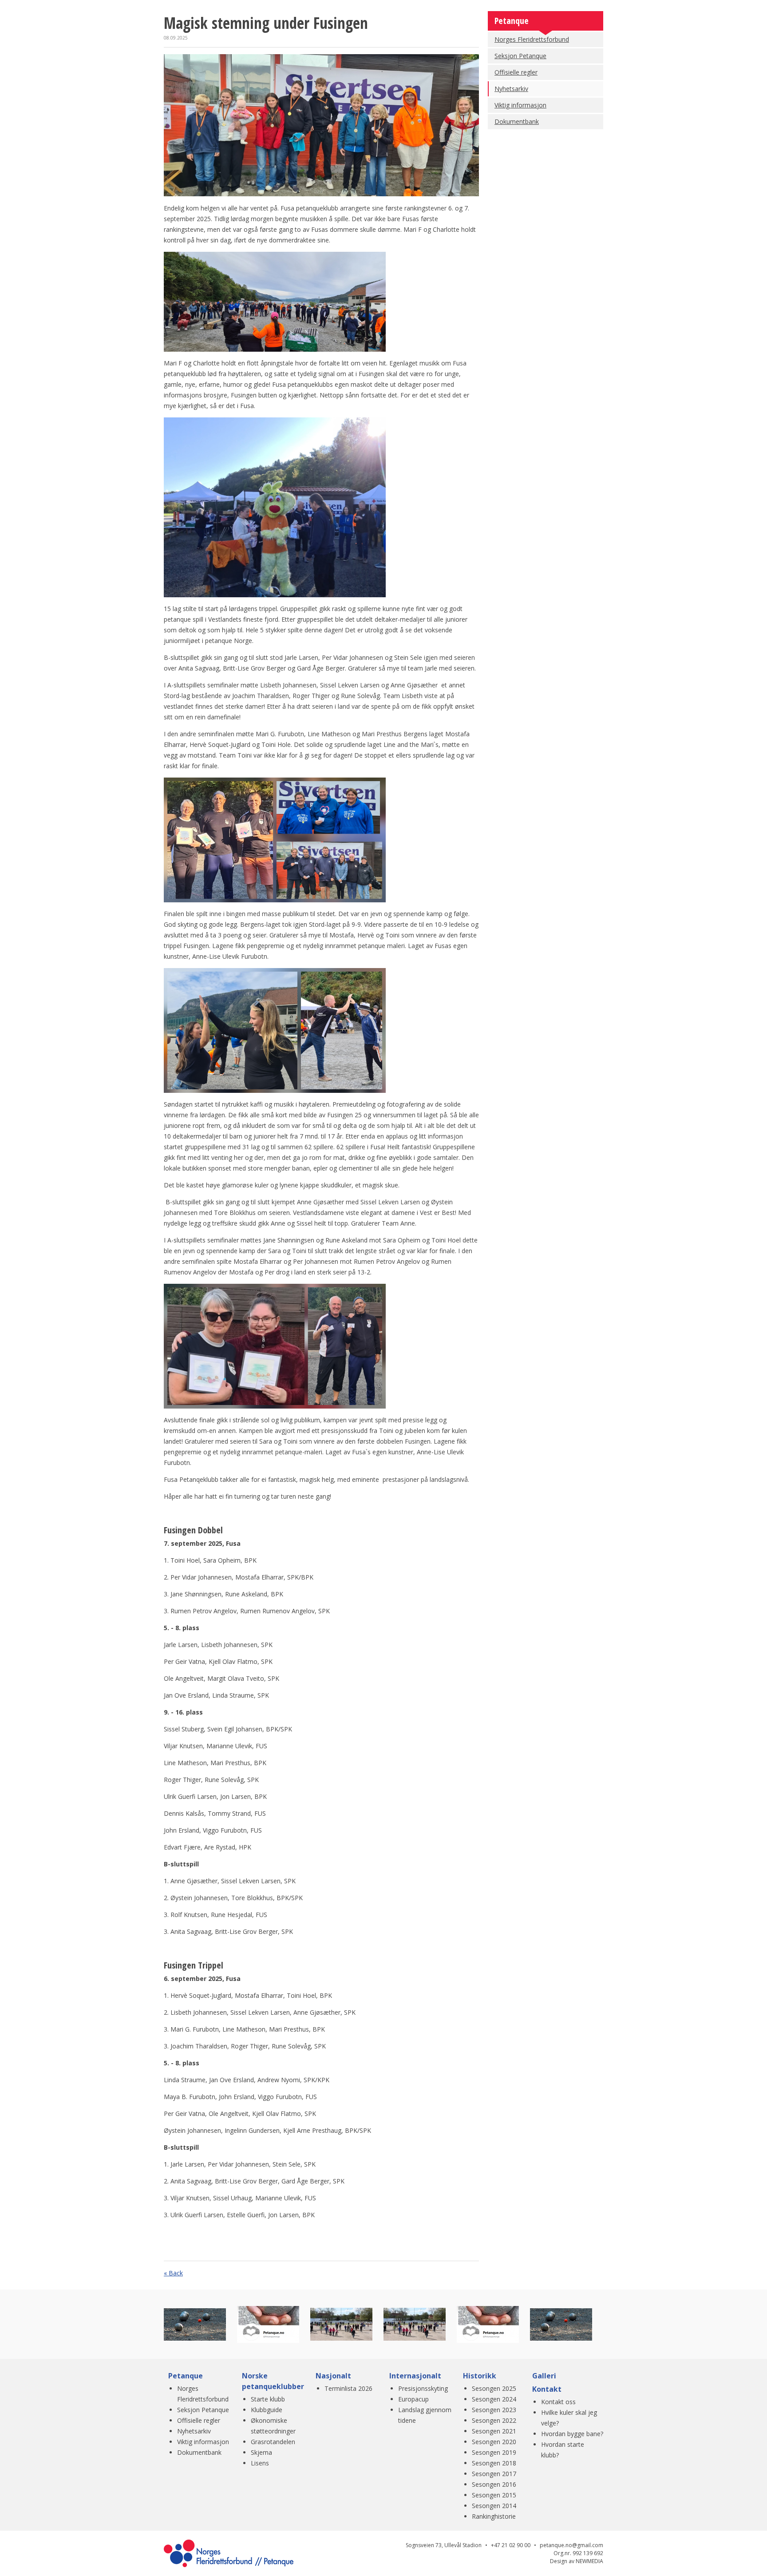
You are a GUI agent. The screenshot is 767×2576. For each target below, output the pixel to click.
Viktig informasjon (520, 105)
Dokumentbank (517, 121)
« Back (173, 2273)
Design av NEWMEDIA (577, 2561)
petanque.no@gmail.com (571, 2545)
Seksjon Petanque (520, 56)
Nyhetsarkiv (511, 89)
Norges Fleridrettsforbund (532, 39)
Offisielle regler (516, 72)
